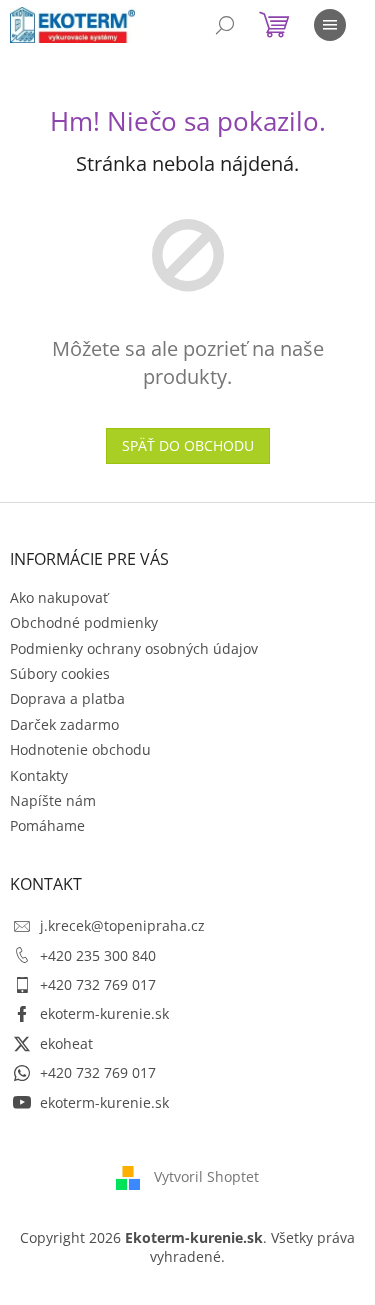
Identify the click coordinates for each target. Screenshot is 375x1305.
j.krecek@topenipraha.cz (122, 925)
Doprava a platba (67, 698)
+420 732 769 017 (98, 984)
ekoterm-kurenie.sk (104, 1013)
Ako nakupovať (59, 597)
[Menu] (330, 25)
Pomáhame (47, 825)
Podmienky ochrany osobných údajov (134, 648)
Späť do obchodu (188, 445)
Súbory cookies (60, 673)
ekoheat (66, 1043)
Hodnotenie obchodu (80, 749)
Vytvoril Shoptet (206, 1176)
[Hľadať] (225, 25)
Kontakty (39, 775)
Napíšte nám (53, 800)
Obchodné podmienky (84, 622)
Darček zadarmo (64, 724)
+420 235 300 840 (98, 955)
